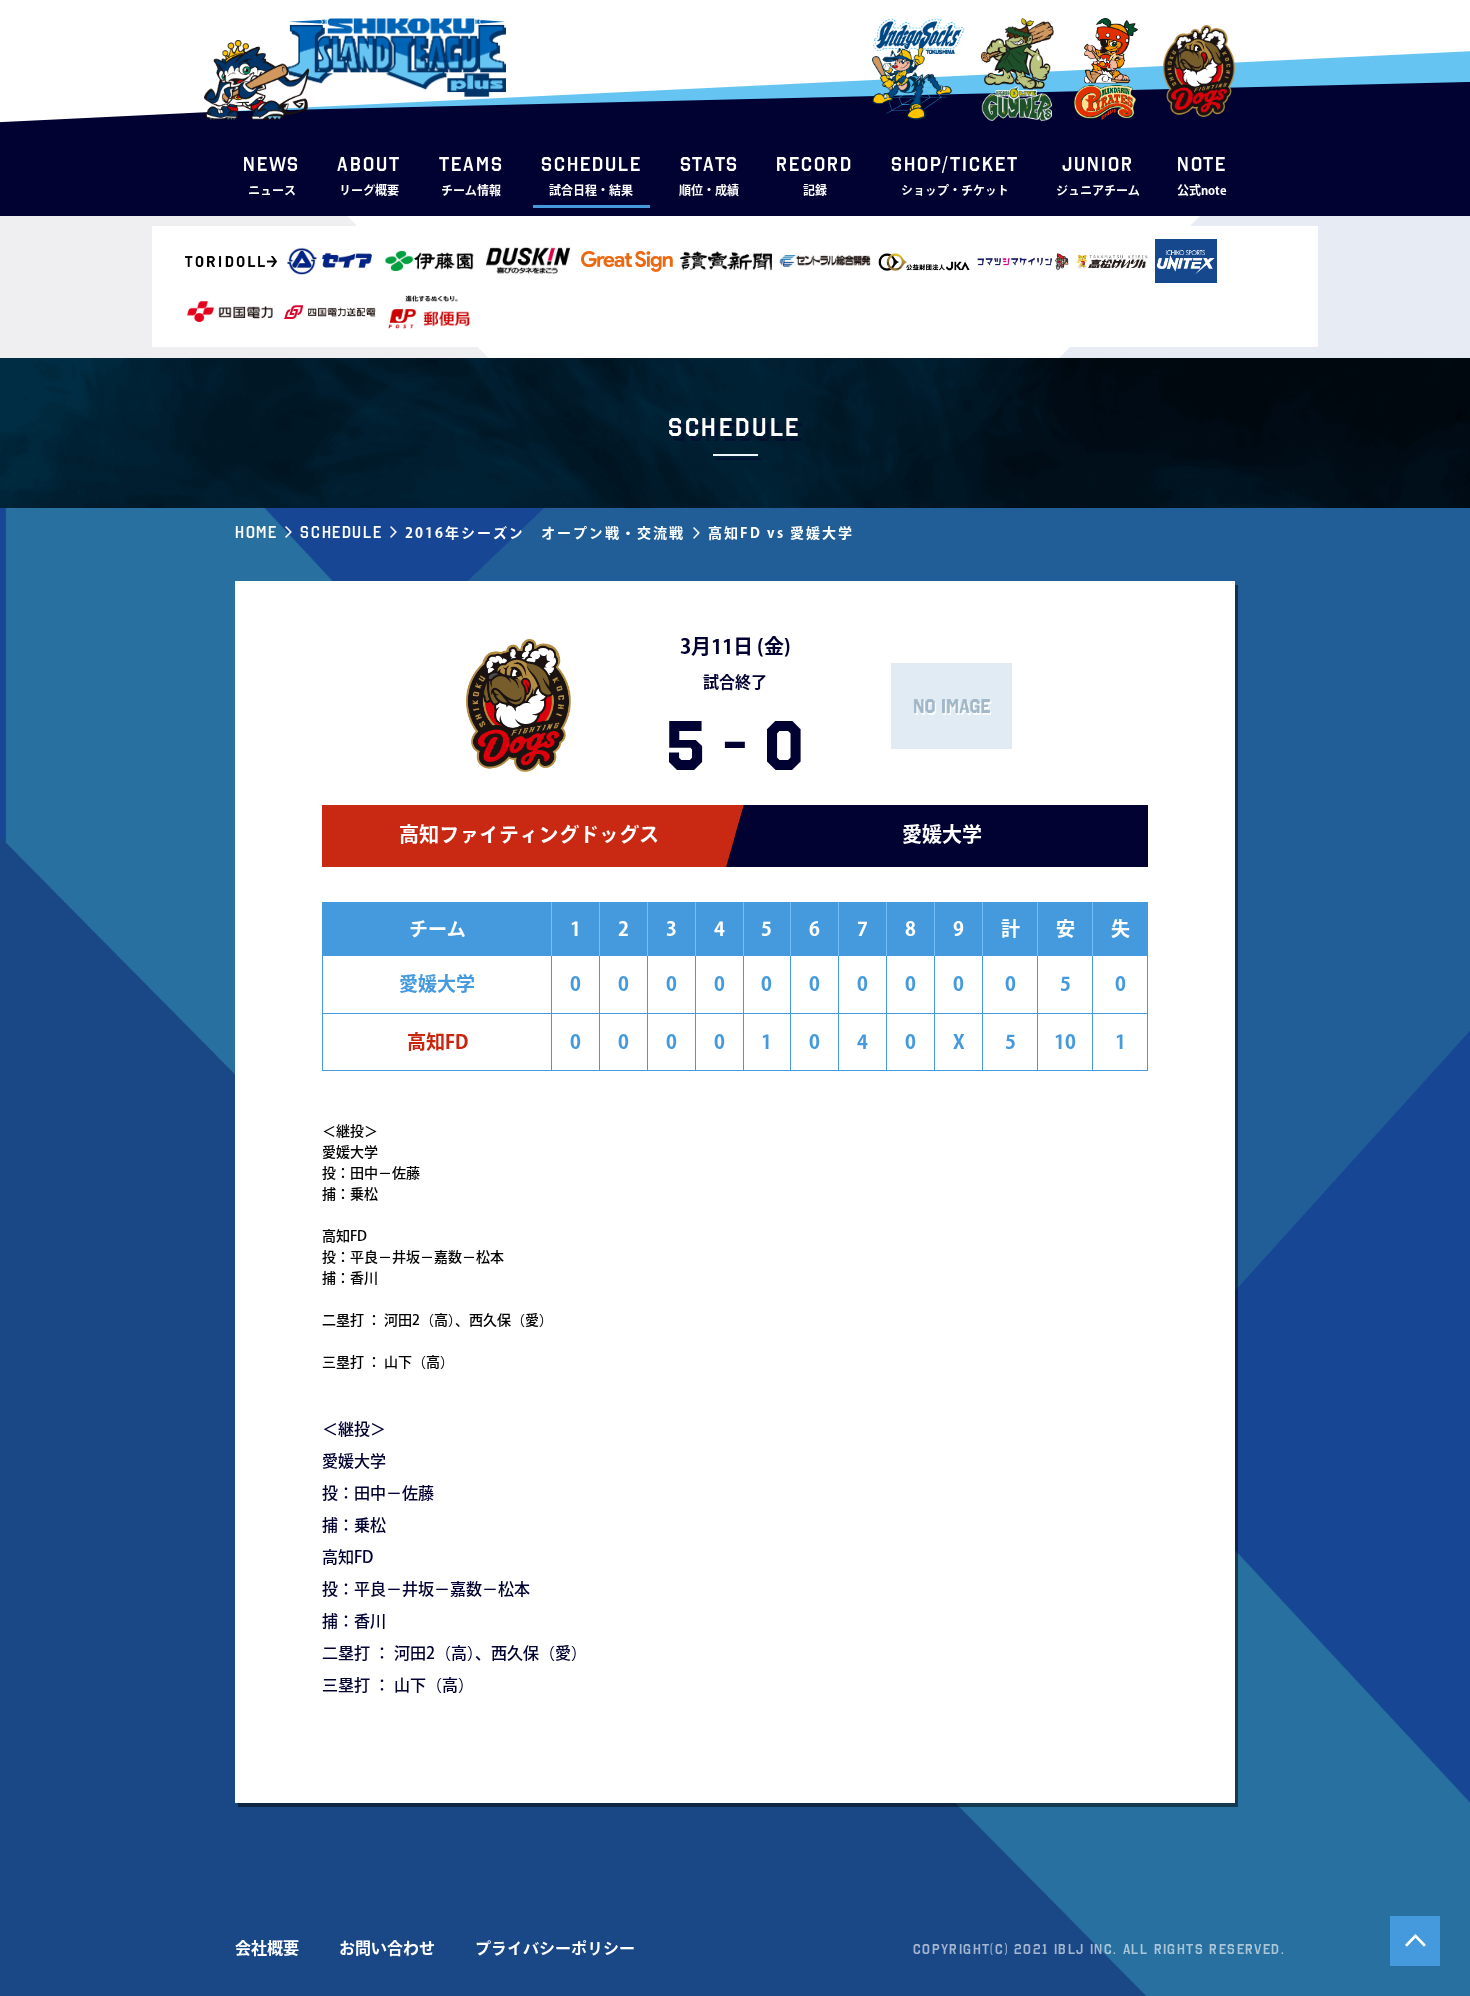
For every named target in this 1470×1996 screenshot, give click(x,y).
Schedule (341, 532)
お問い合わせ (387, 1948)
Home (256, 532)
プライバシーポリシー (555, 1948)
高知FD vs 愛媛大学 (781, 533)
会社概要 (267, 1948)
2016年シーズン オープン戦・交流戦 (545, 533)
